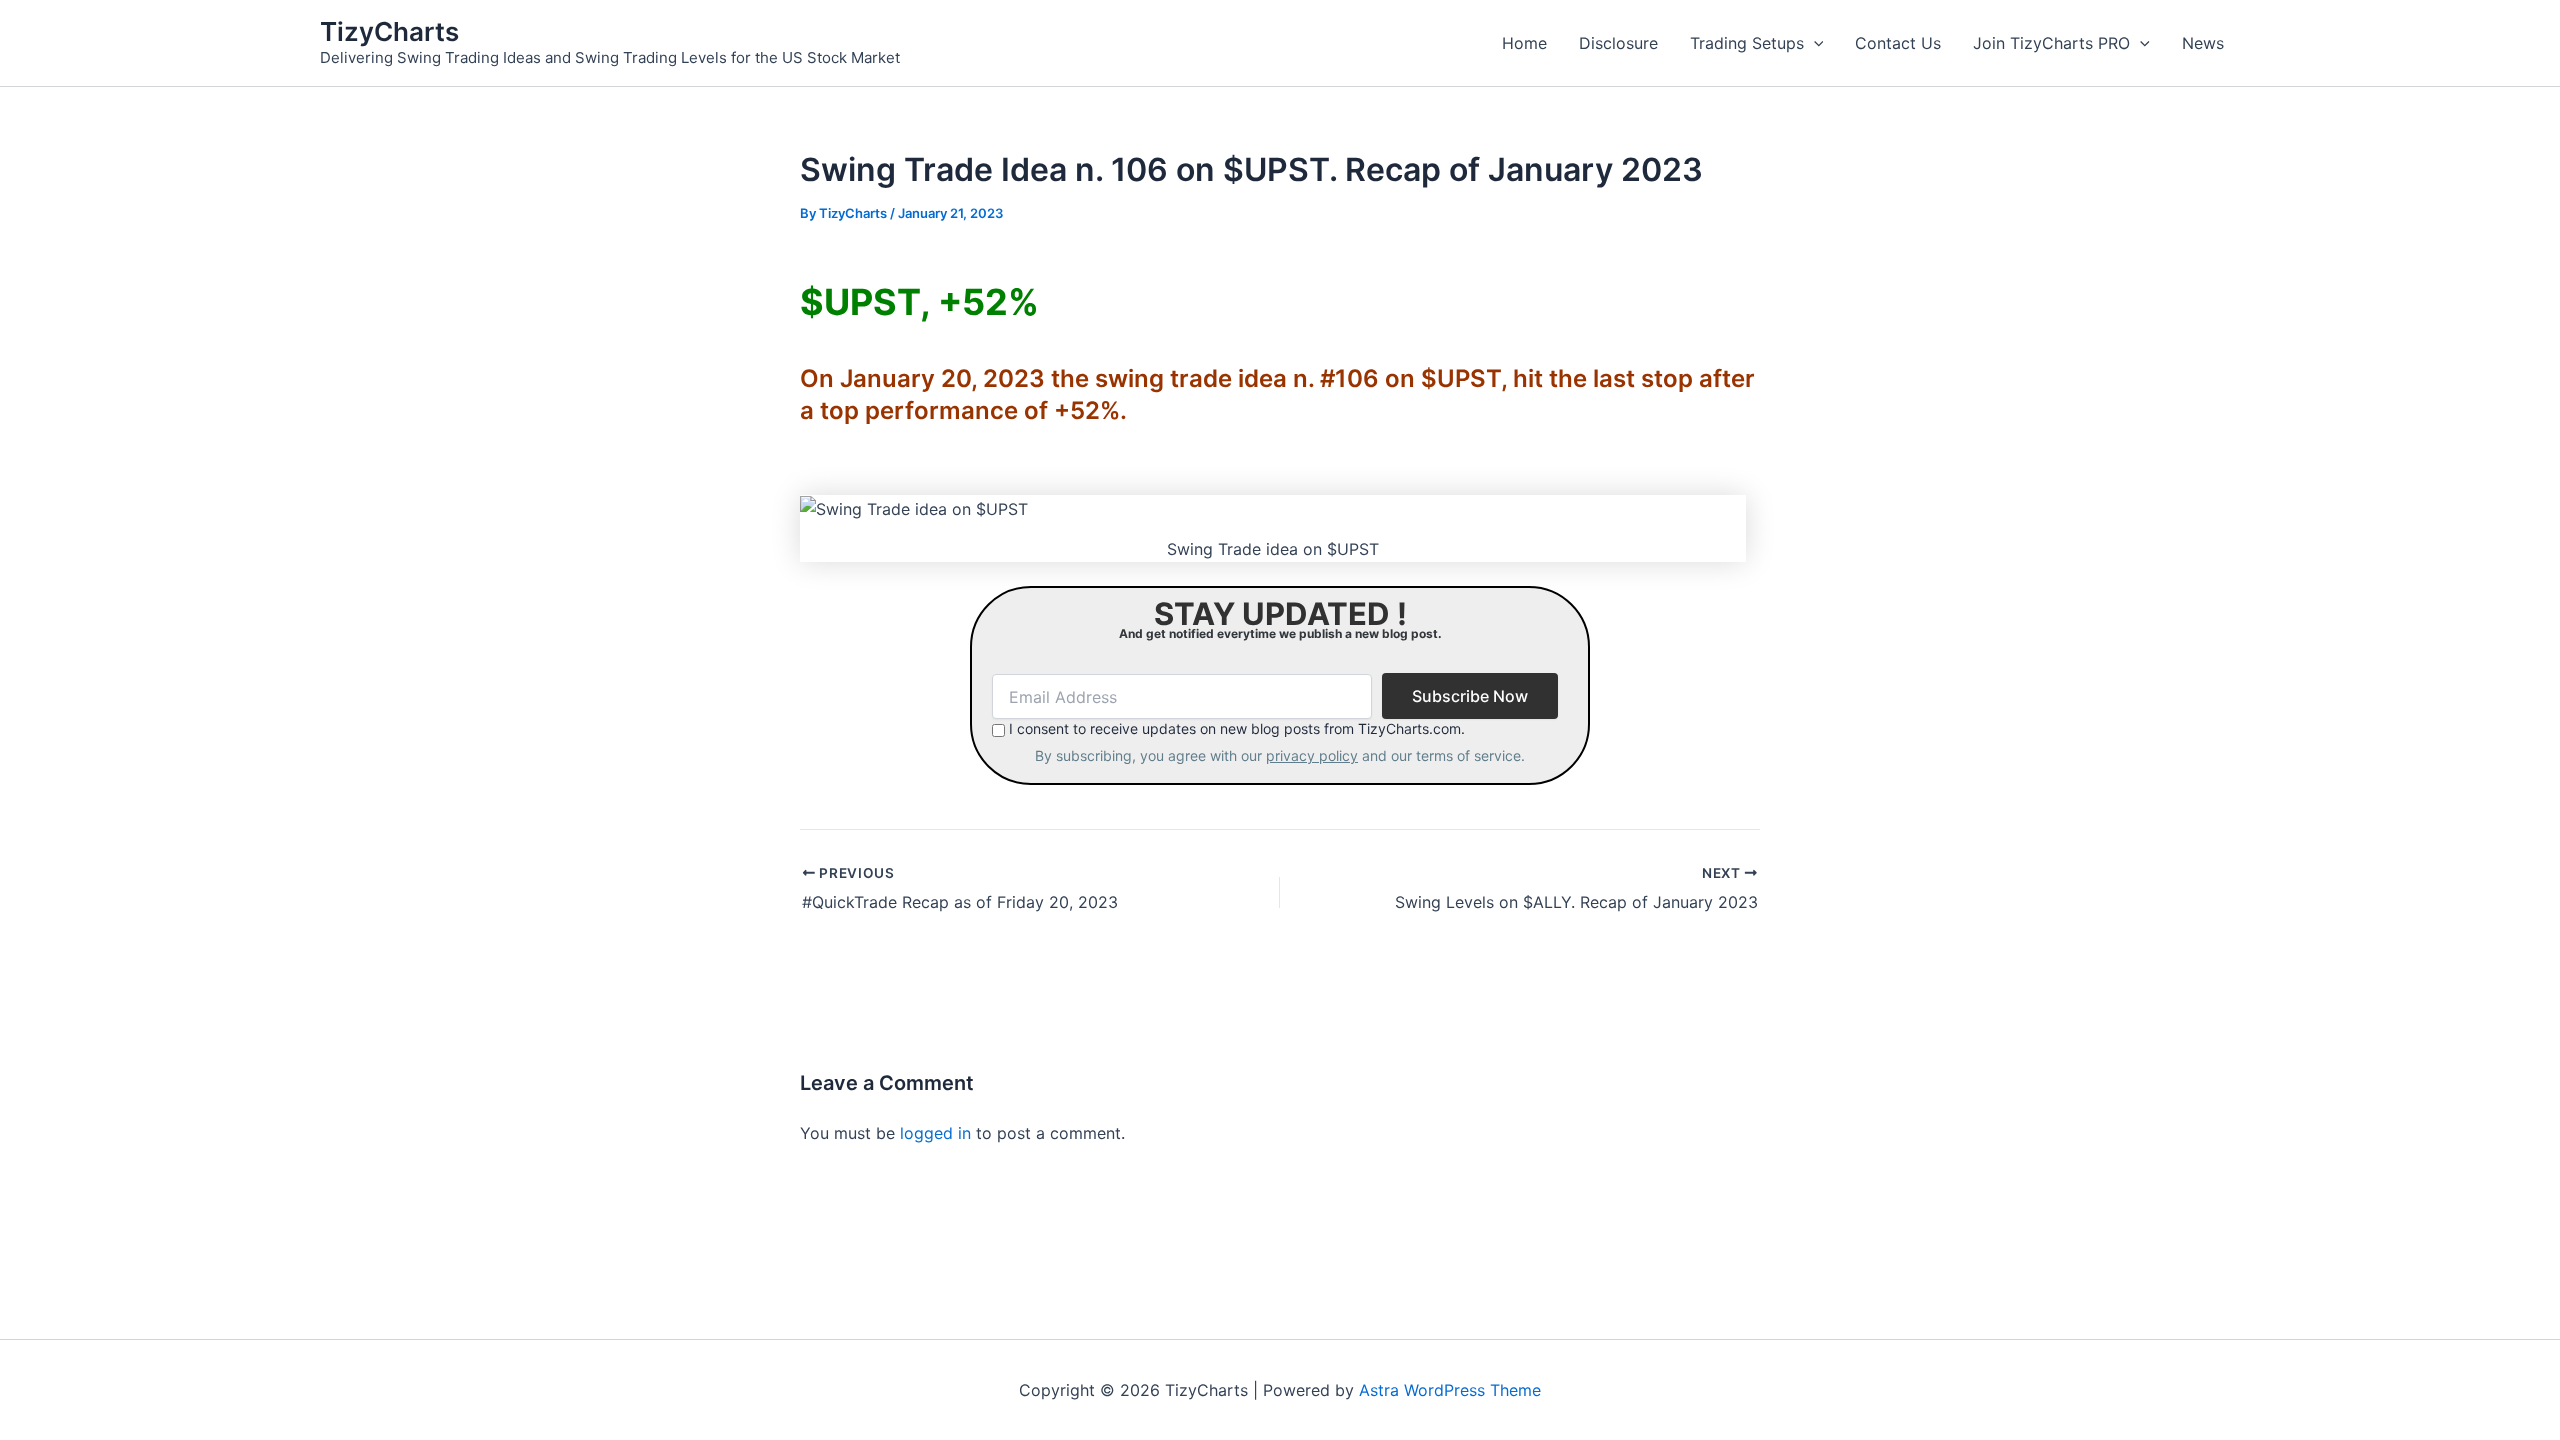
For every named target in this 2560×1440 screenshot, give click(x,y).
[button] (1814, 43)
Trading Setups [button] (1747, 43)
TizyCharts (389, 31)
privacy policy (1312, 755)
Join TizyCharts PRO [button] (2051, 43)
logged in (935, 1133)
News (2203, 43)
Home (1524, 43)
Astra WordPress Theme (1450, 1390)
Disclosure (1618, 43)
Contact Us (1898, 43)
